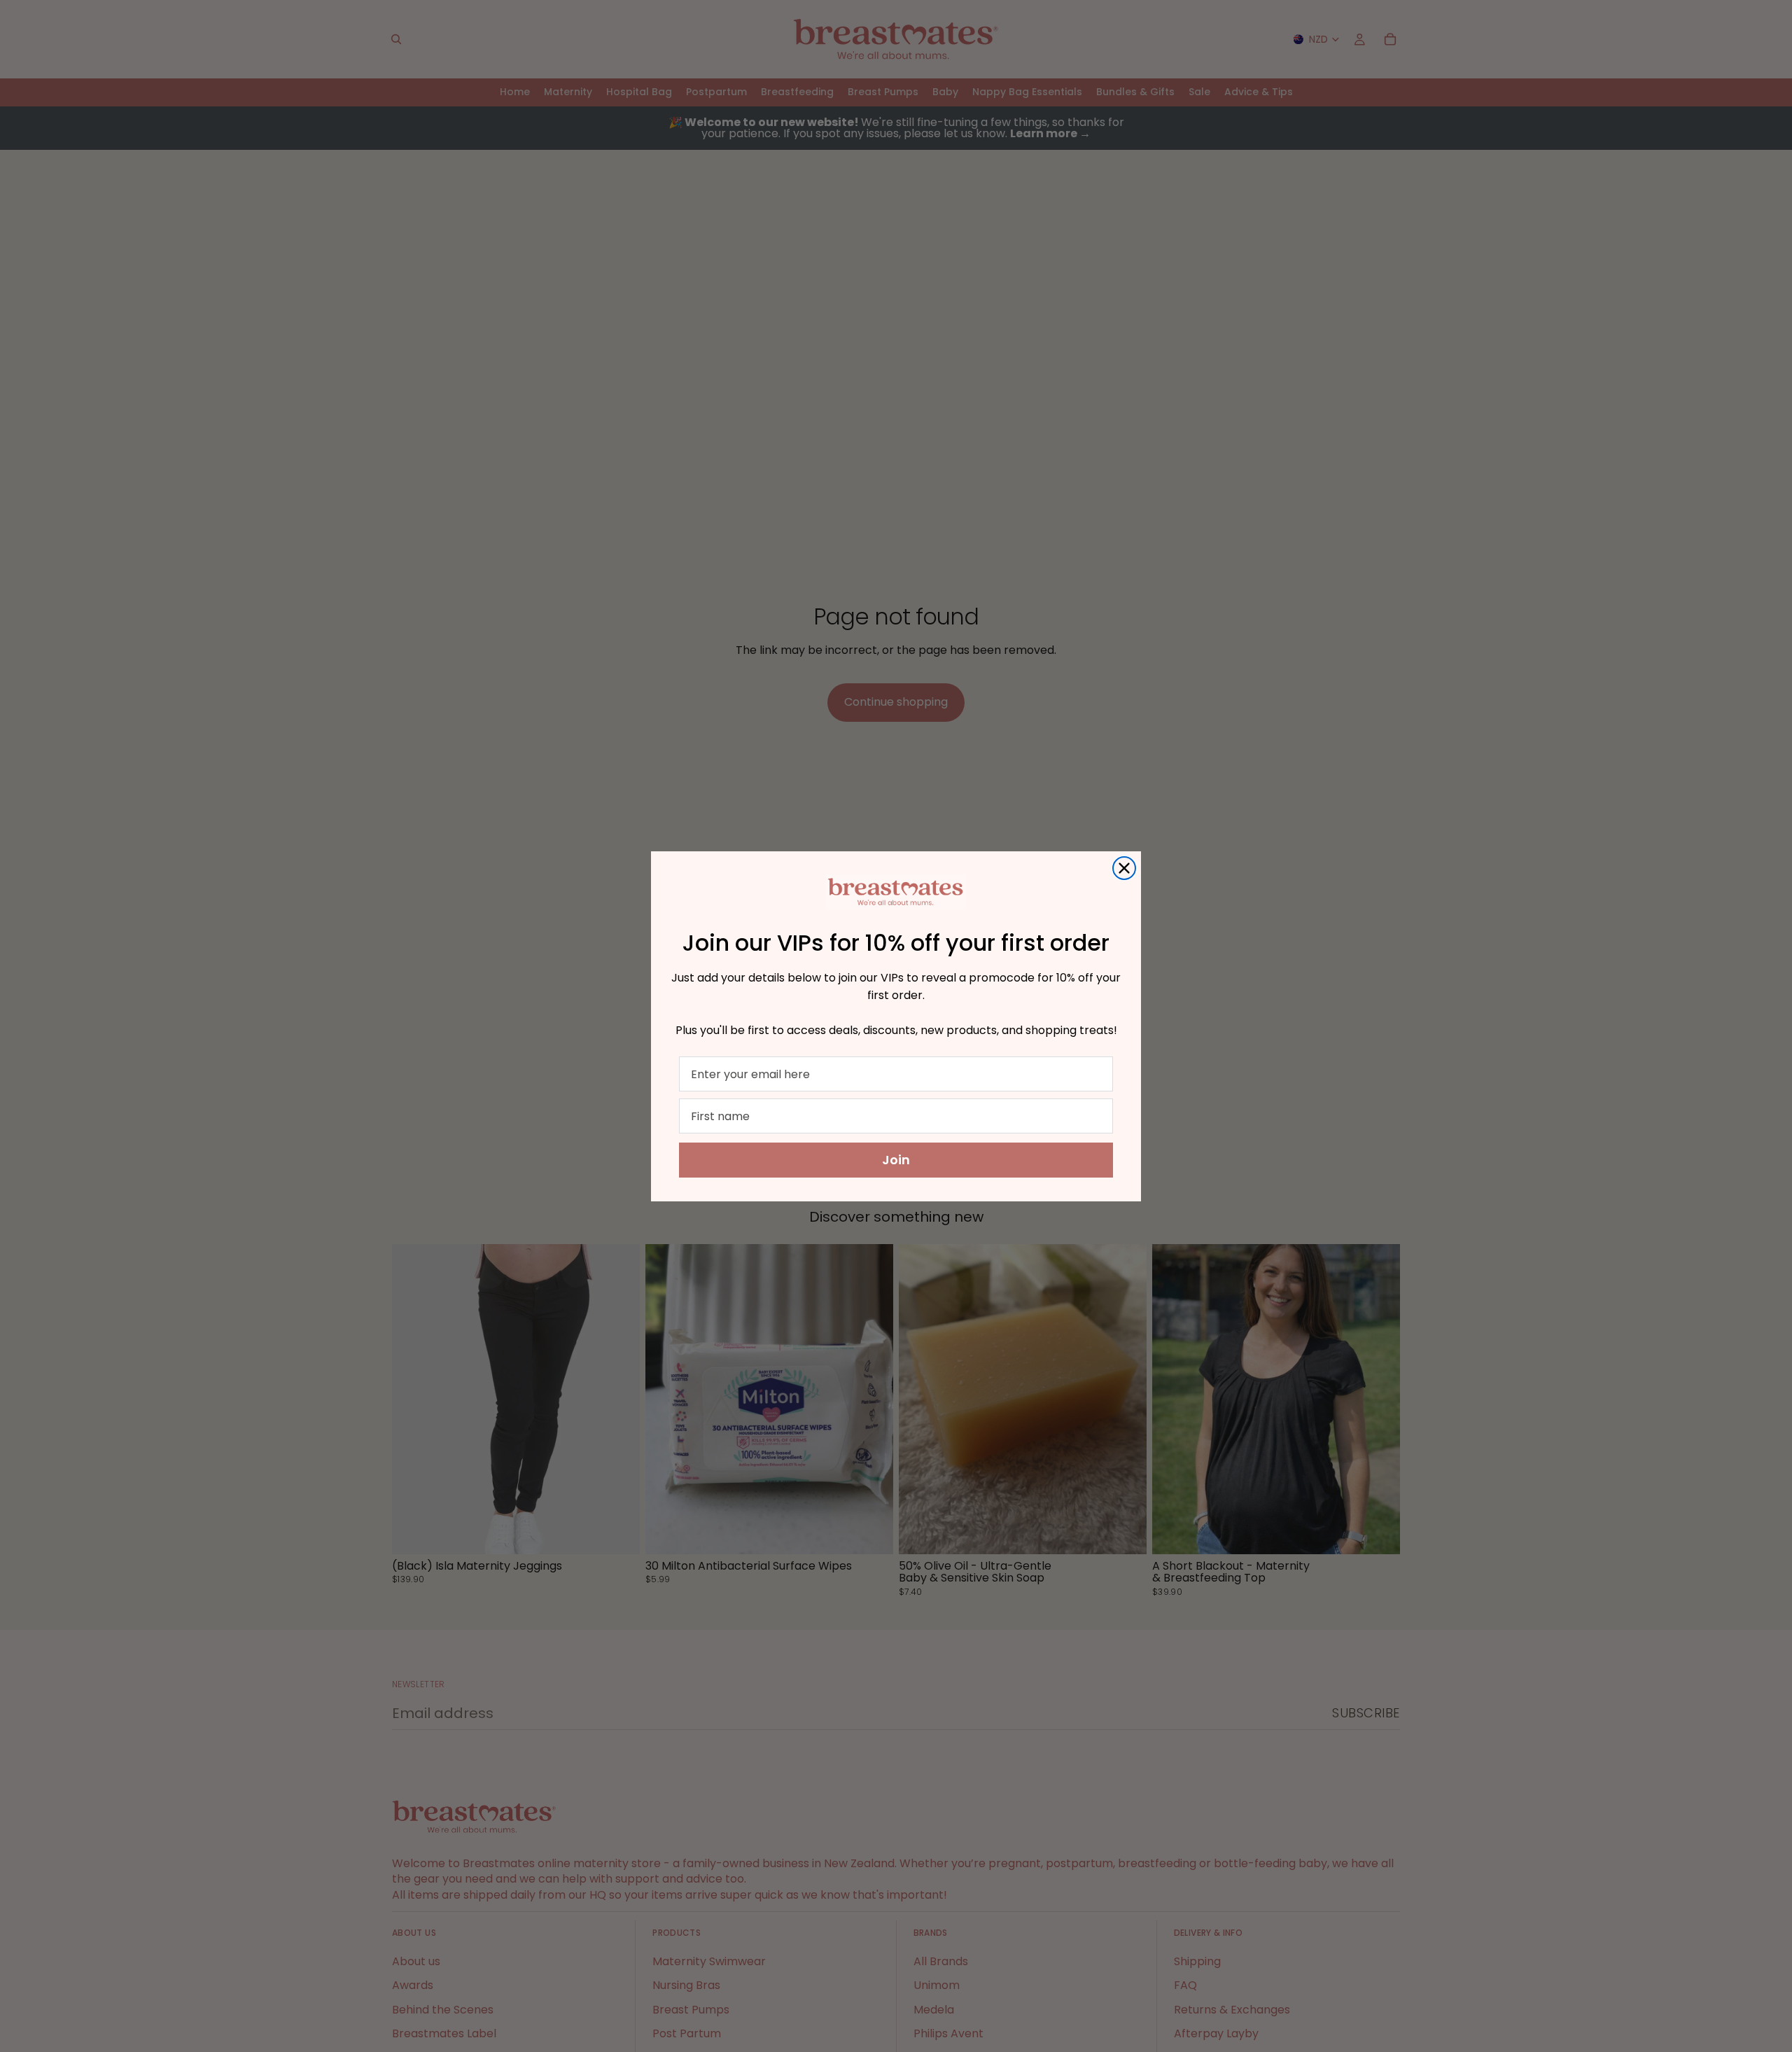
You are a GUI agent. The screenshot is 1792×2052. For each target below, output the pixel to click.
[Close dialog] (1124, 868)
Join (896, 1160)
